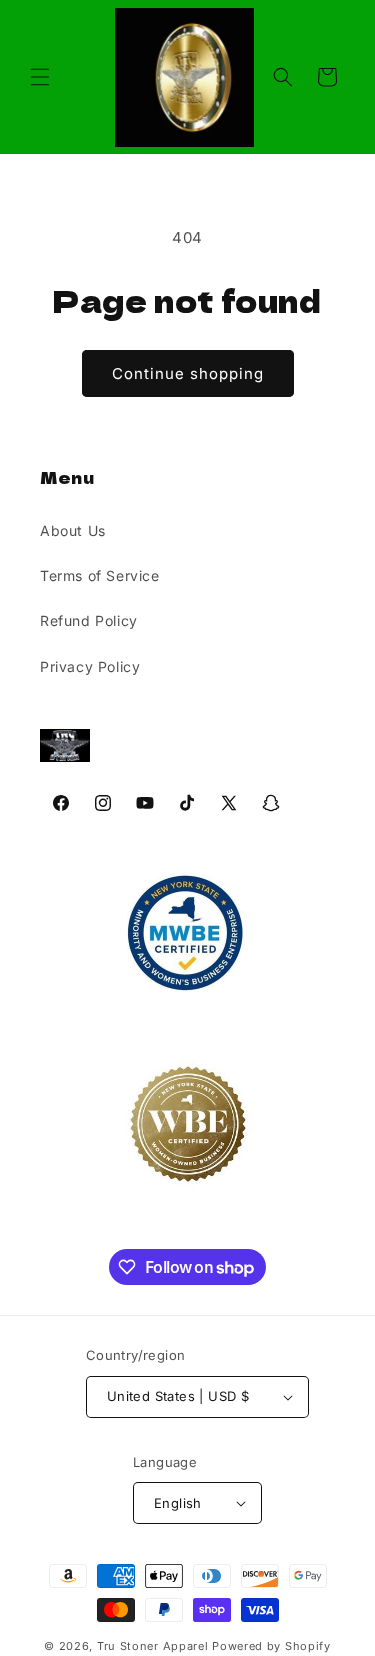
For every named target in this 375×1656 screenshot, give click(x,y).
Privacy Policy (90, 666)
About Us (73, 530)
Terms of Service (100, 575)
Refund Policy (89, 620)
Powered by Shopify (271, 1646)
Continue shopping (188, 373)
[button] (40, 77)
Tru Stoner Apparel (154, 1646)
